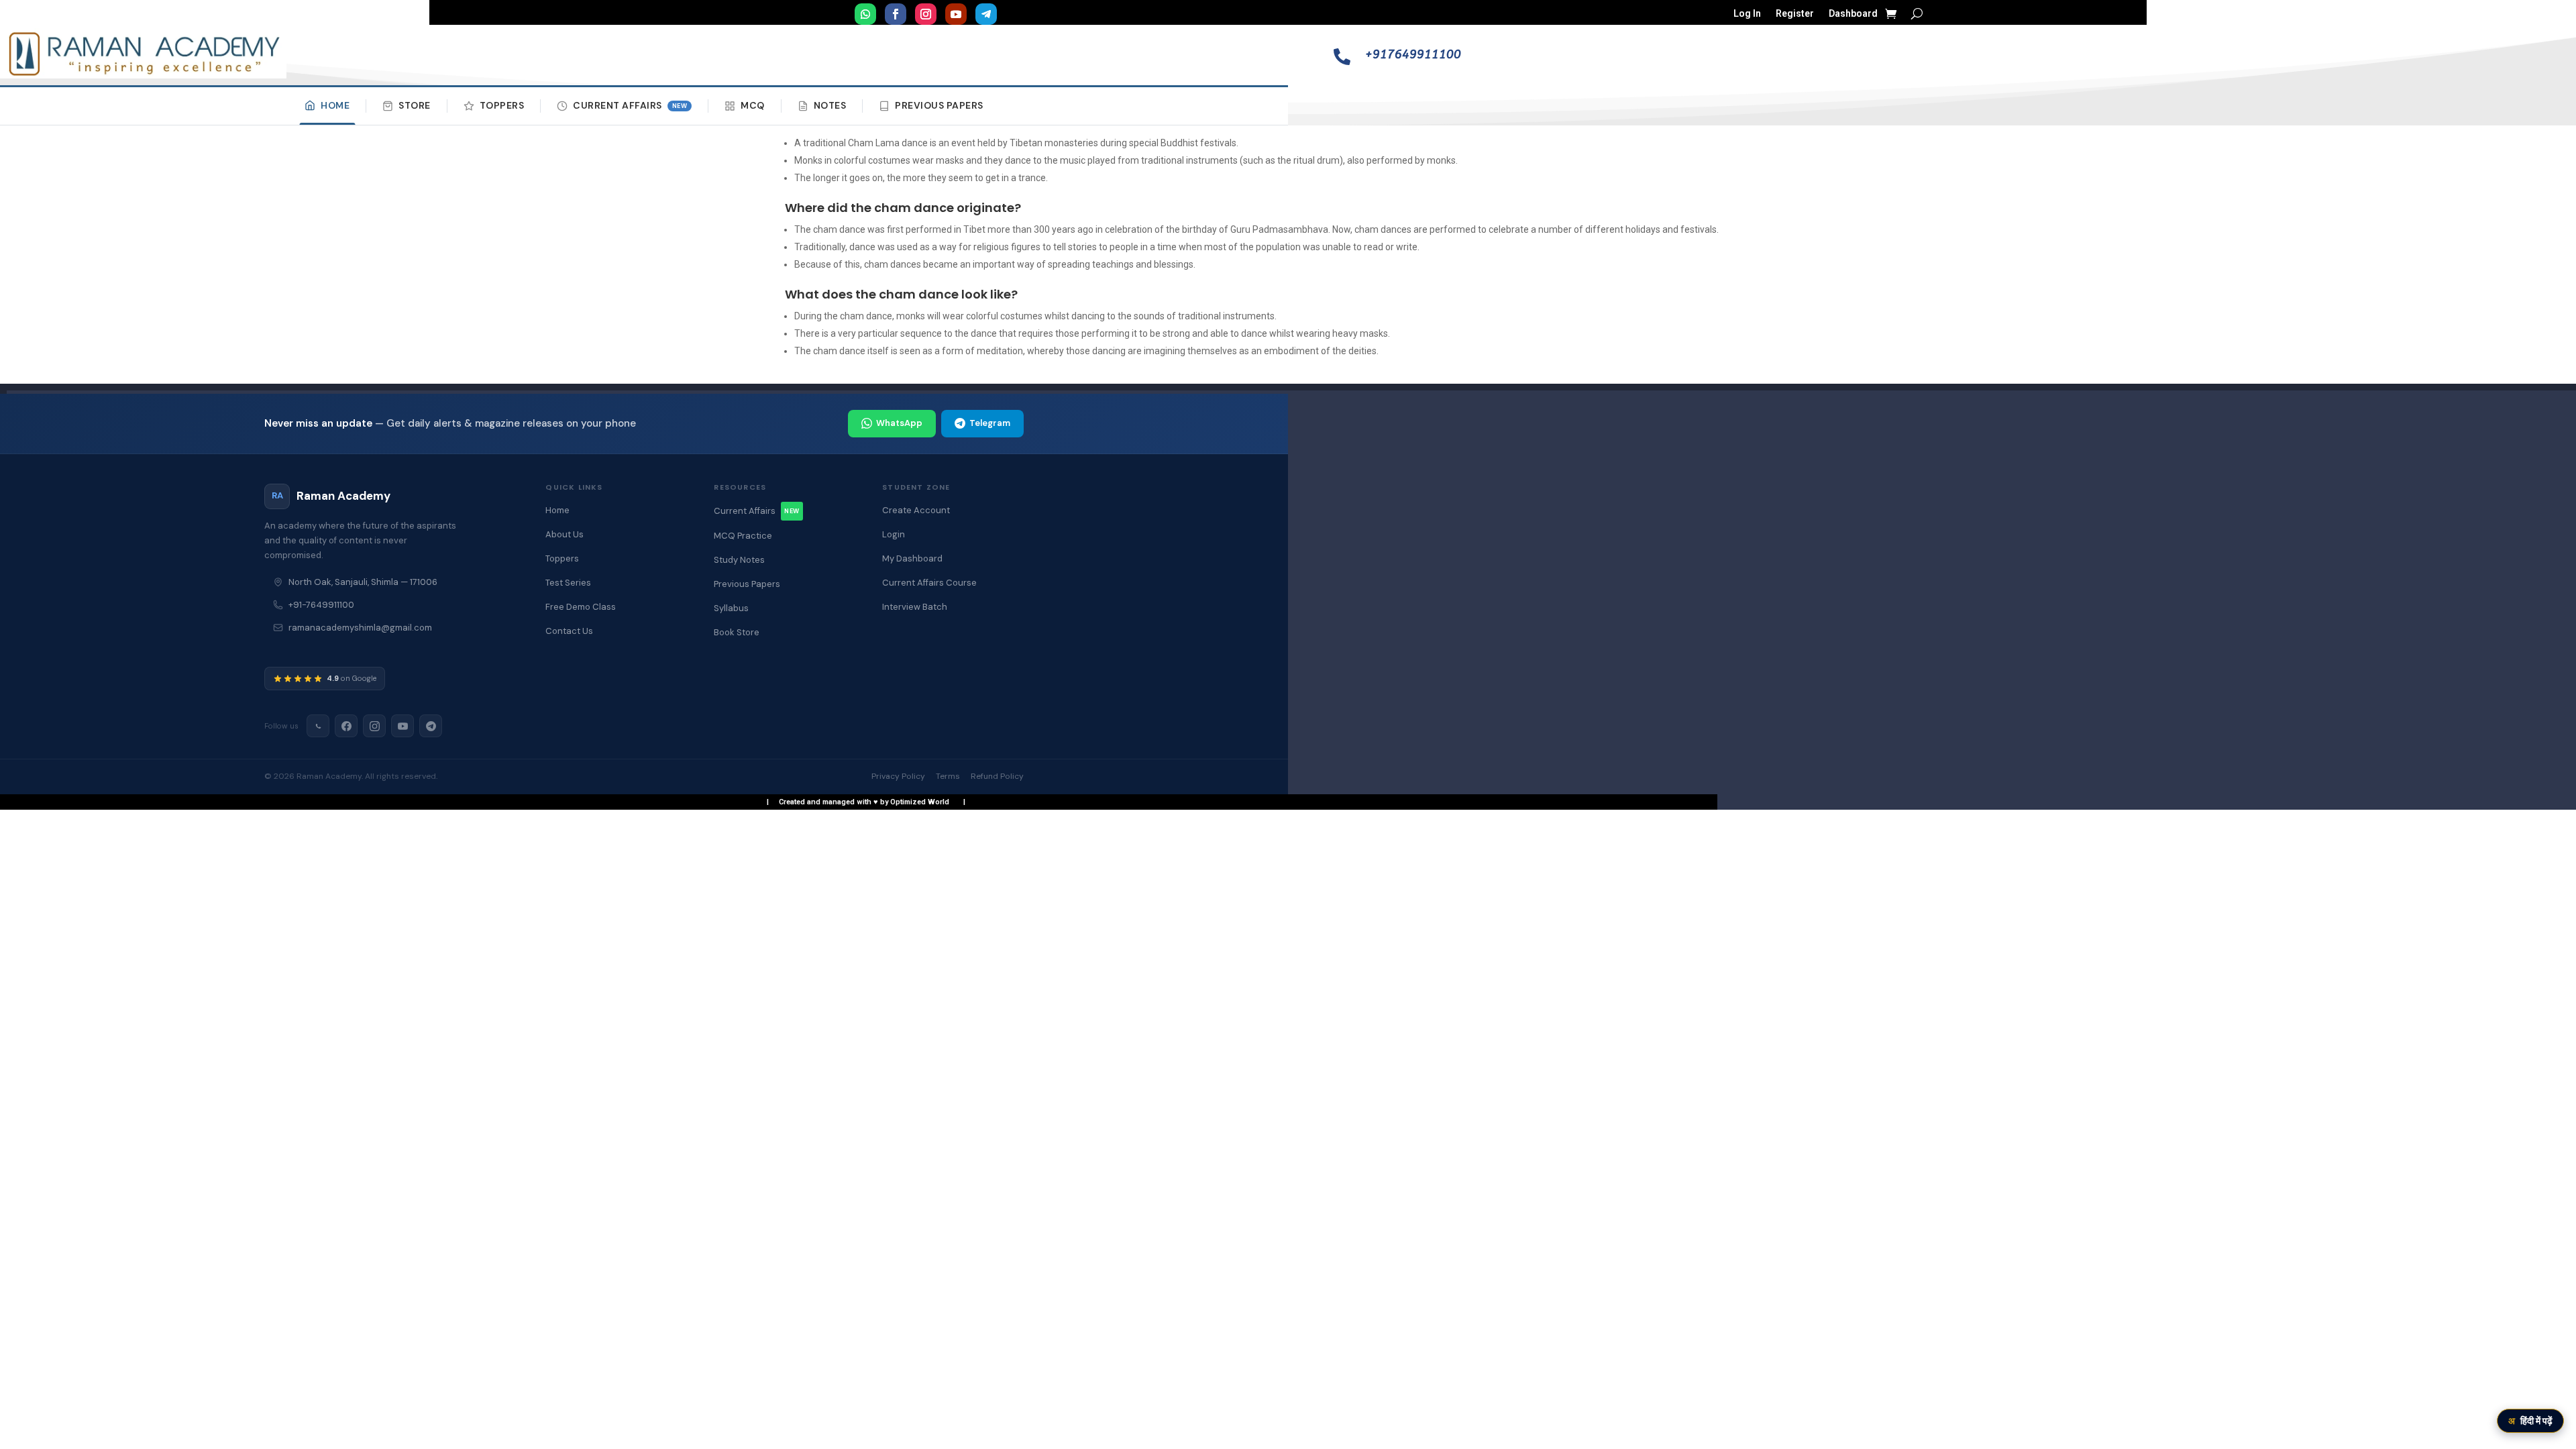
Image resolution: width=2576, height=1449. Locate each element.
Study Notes (739, 560)
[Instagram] (374, 726)
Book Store (737, 632)
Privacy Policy (898, 776)
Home (335, 105)
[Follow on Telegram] (986, 14)
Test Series (568, 583)
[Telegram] (431, 726)
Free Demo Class (581, 607)
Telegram (990, 423)
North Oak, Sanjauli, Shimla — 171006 (363, 582)
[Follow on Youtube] (956, 14)
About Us (565, 534)
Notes (830, 105)
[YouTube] (402, 726)
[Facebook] (346, 726)
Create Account (916, 510)
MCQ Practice (743, 536)
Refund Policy (997, 776)
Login (894, 534)
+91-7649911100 (321, 605)
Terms (948, 776)
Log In (1747, 14)
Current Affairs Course (929, 583)
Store (415, 105)
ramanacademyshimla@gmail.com (360, 628)
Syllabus (731, 608)
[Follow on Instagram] (926, 14)
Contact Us (569, 631)
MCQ (753, 105)
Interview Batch (915, 607)
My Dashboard (912, 558)
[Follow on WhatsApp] (865, 14)
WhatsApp (899, 423)
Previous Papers (939, 105)
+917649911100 (1413, 54)
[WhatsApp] (318, 726)
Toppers (502, 105)
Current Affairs (630, 105)
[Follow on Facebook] (896, 14)
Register (1795, 14)
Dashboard (1853, 14)
